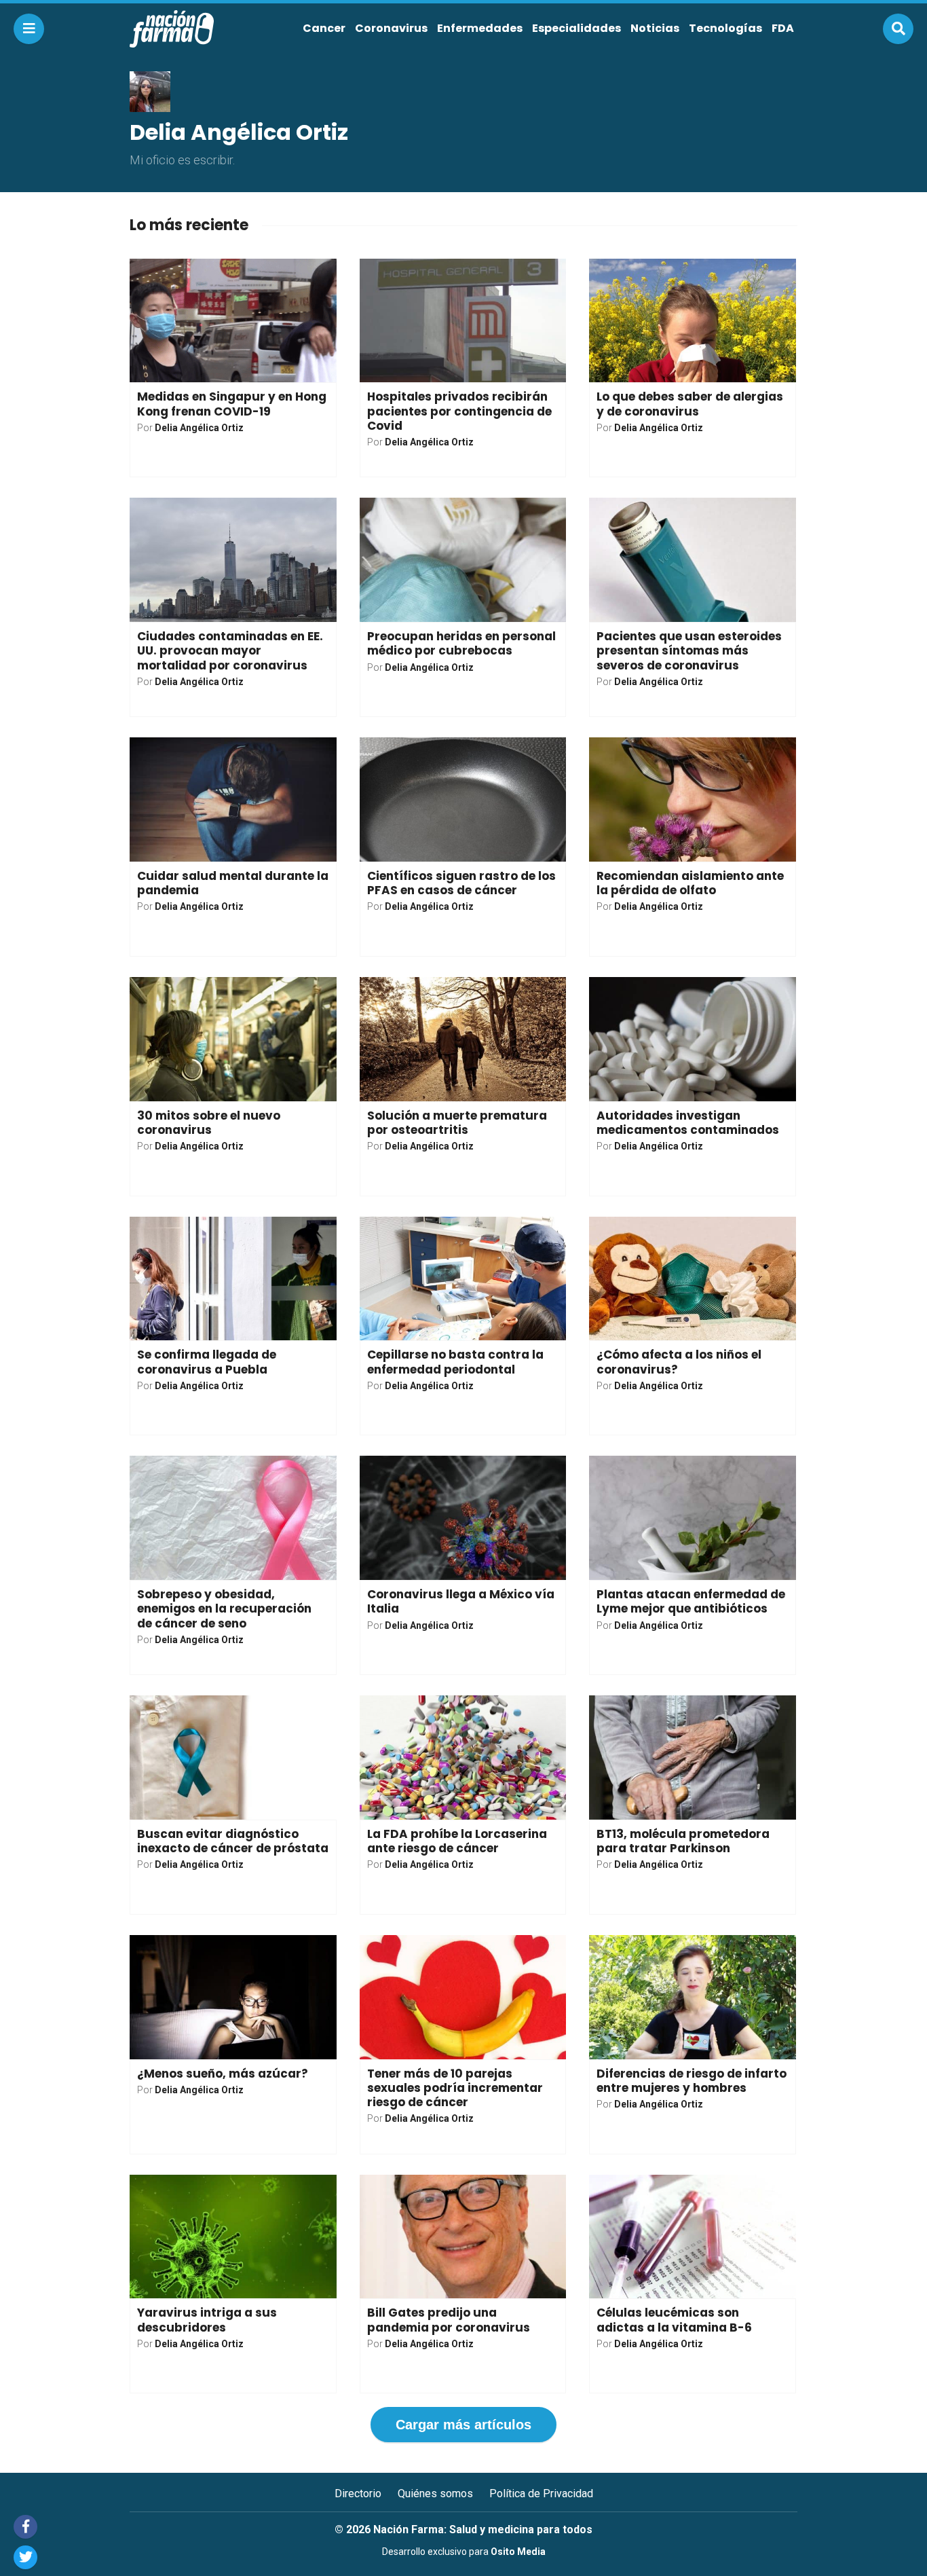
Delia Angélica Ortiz (199, 428)
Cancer (324, 28)
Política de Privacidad (541, 2494)
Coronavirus (391, 28)
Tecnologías (725, 28)
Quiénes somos (435, 2494)
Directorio (358, 2494)
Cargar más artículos (463, 2425)
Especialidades (576, 28)
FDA (783, 28)
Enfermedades (480, 28)
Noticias (655, 28)
